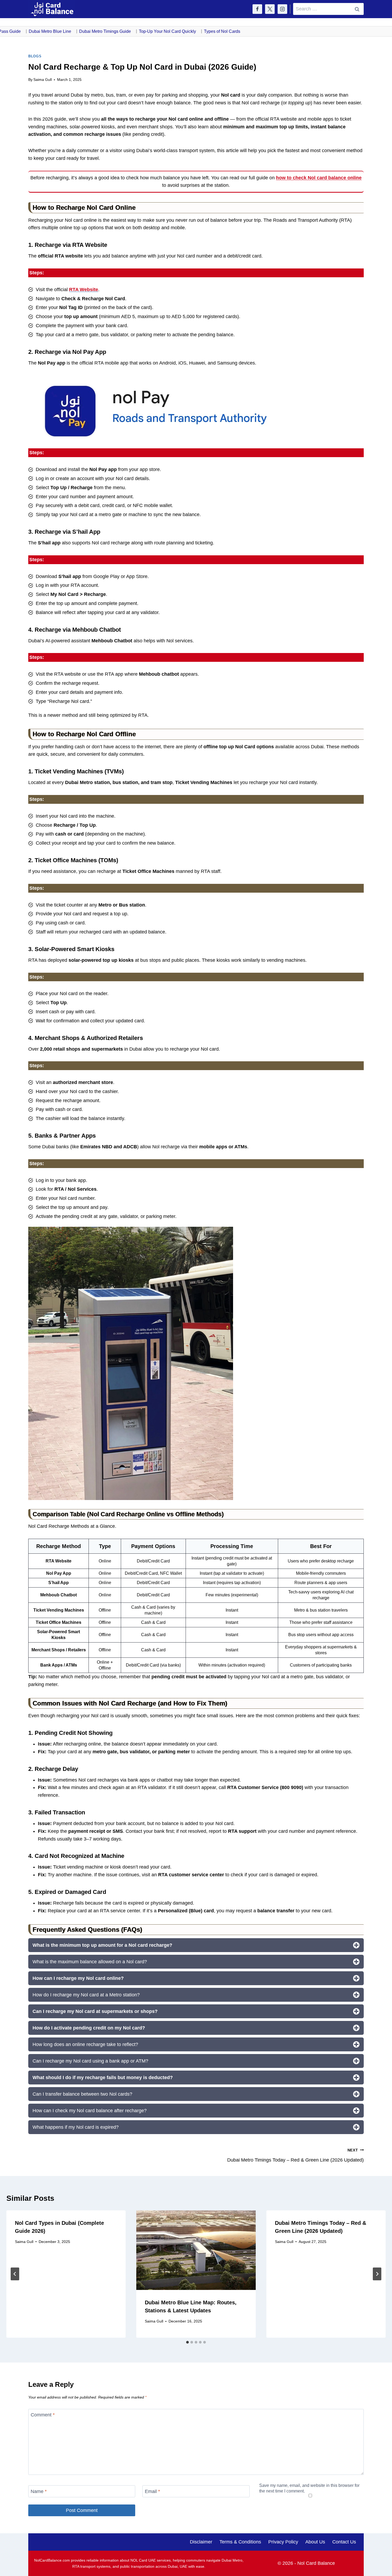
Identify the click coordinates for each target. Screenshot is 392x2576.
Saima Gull (43, 80)
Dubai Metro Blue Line (25, 31)
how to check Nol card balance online (319, 178)
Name (39, 2491)
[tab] (187, 2342)
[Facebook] (257, 9)
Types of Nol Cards (198, 31)
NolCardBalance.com (52, 2560)
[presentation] (196, 2250)
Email (152, 2491)
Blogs (35, 56)
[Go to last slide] (15, 2274)
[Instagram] (282, 9)
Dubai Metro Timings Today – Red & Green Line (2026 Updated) (295, 2155)
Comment (43, 2415)
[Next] (377, 2274)
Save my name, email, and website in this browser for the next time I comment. (309, 2488)
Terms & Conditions (240, 2542)
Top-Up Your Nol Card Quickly (143, 31)
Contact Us (344, 2542)
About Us (315, 2542)
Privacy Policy (283, 2542)
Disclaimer (201, 2542)
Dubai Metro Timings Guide (81, 31)
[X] (270, 9)
